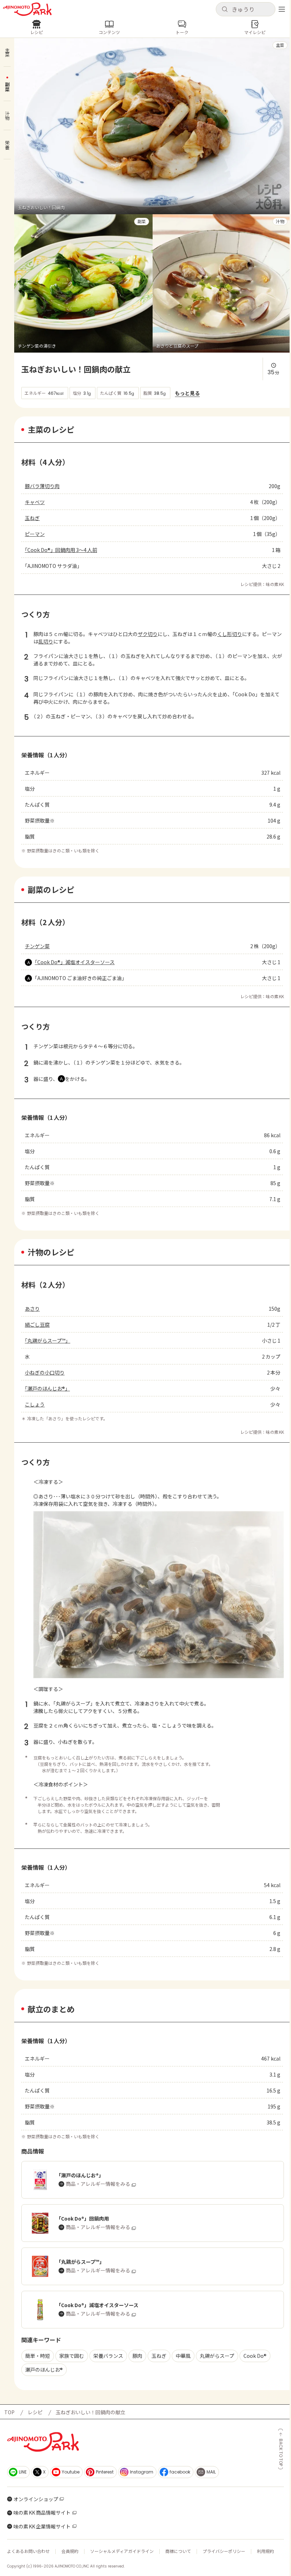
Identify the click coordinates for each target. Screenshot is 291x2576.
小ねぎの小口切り (45, 1372)
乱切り (46, 641)
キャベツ (35, 502)
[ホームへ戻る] (27, 9)
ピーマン (35, 534)
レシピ (35, 2412)
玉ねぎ (32, 518)
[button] (246, 9)
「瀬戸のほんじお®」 (47, 1388)
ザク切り (148, 634)
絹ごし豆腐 (37, 1325)
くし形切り (230, 634)
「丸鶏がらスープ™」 (48, 1340)
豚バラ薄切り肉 (42, 486)
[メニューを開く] (282, 9)
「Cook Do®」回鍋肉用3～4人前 (61, 550)
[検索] (225, 10)
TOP (9, 2412)
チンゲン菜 (37, 946)
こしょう (35, 1404)
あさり (32, 1309)
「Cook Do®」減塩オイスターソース (75, 962)
